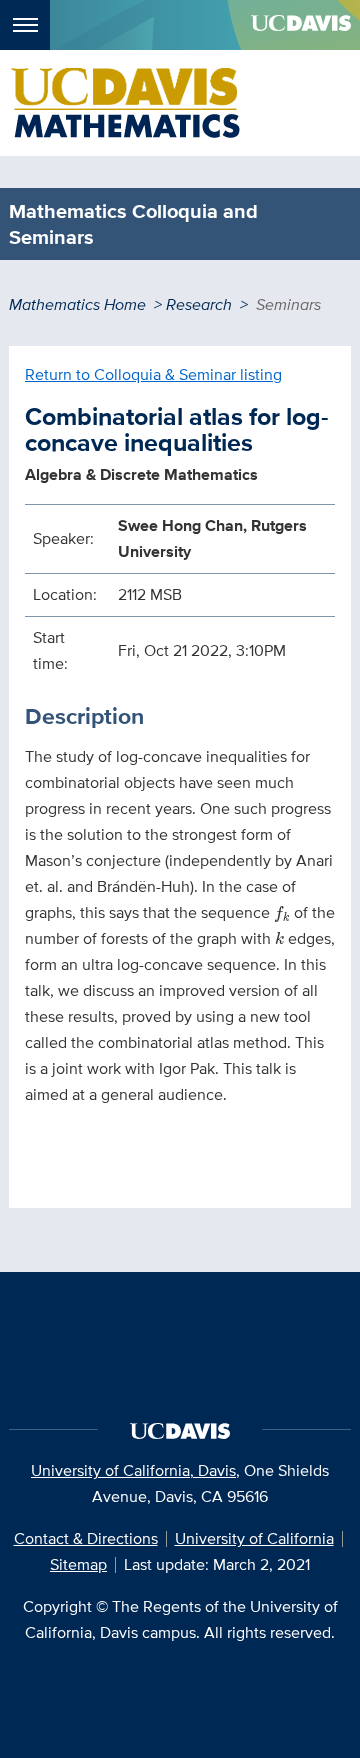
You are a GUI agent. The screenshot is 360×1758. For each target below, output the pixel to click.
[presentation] (282, 914)
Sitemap (78, 1564)
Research (199, 304)
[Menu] (25, 25)
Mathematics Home (77, 304)
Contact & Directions (86, 1538)
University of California (254, 1538)
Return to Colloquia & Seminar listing (153, 374)
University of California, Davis (133, 1470)
